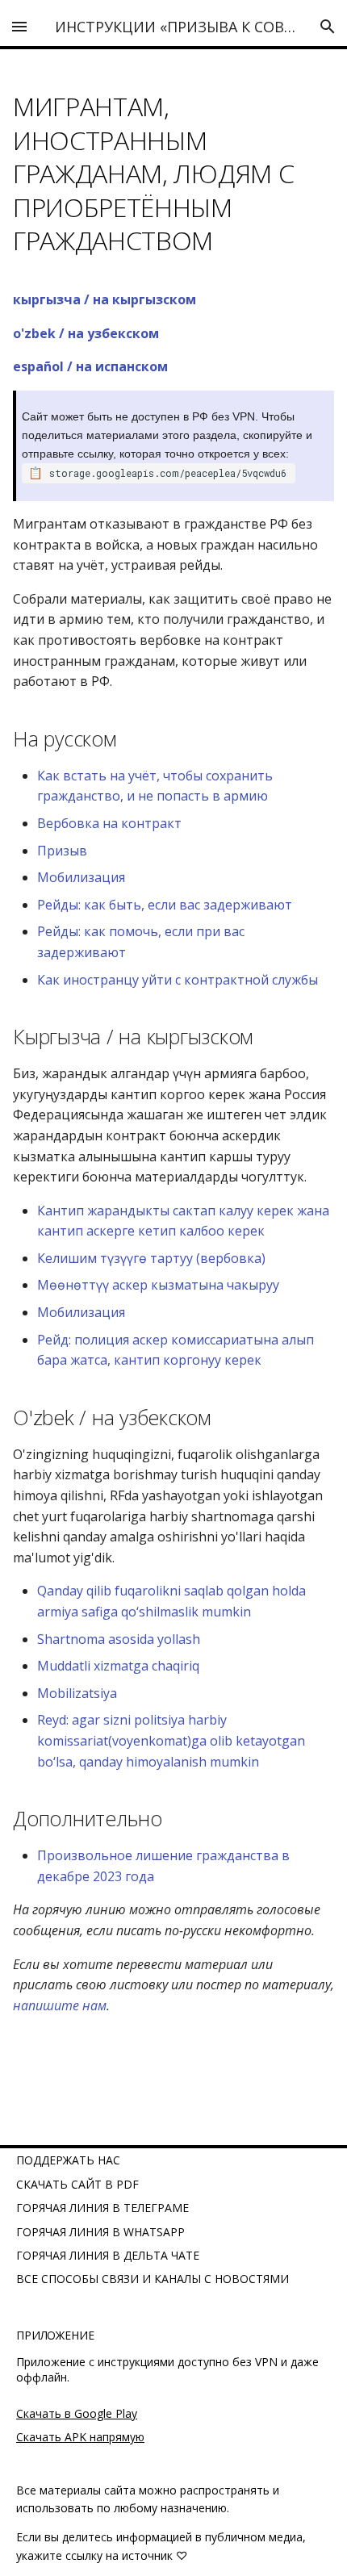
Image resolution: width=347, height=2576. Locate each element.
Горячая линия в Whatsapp (100, 2232)
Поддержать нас (68, 2160)
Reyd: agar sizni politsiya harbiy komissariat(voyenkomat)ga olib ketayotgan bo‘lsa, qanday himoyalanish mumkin (171, 1740)
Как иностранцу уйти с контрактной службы (178, 980)
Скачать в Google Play (77, 2413)
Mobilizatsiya (77, 1693)
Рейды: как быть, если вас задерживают (165, 905)
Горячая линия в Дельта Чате (108, 2255)
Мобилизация (81, 877)
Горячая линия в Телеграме (102, 2208)
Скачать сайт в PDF (77, 2184)
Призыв (62, 851)
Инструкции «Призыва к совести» (192, 27)
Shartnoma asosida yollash (119, 1639)
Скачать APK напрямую (80, 2437)
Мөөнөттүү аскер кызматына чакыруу (158, 1285)
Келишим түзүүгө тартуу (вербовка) (151, 1258)
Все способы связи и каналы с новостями (153, 2279)
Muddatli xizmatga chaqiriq (118, 1666)
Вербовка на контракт (109, 823)
